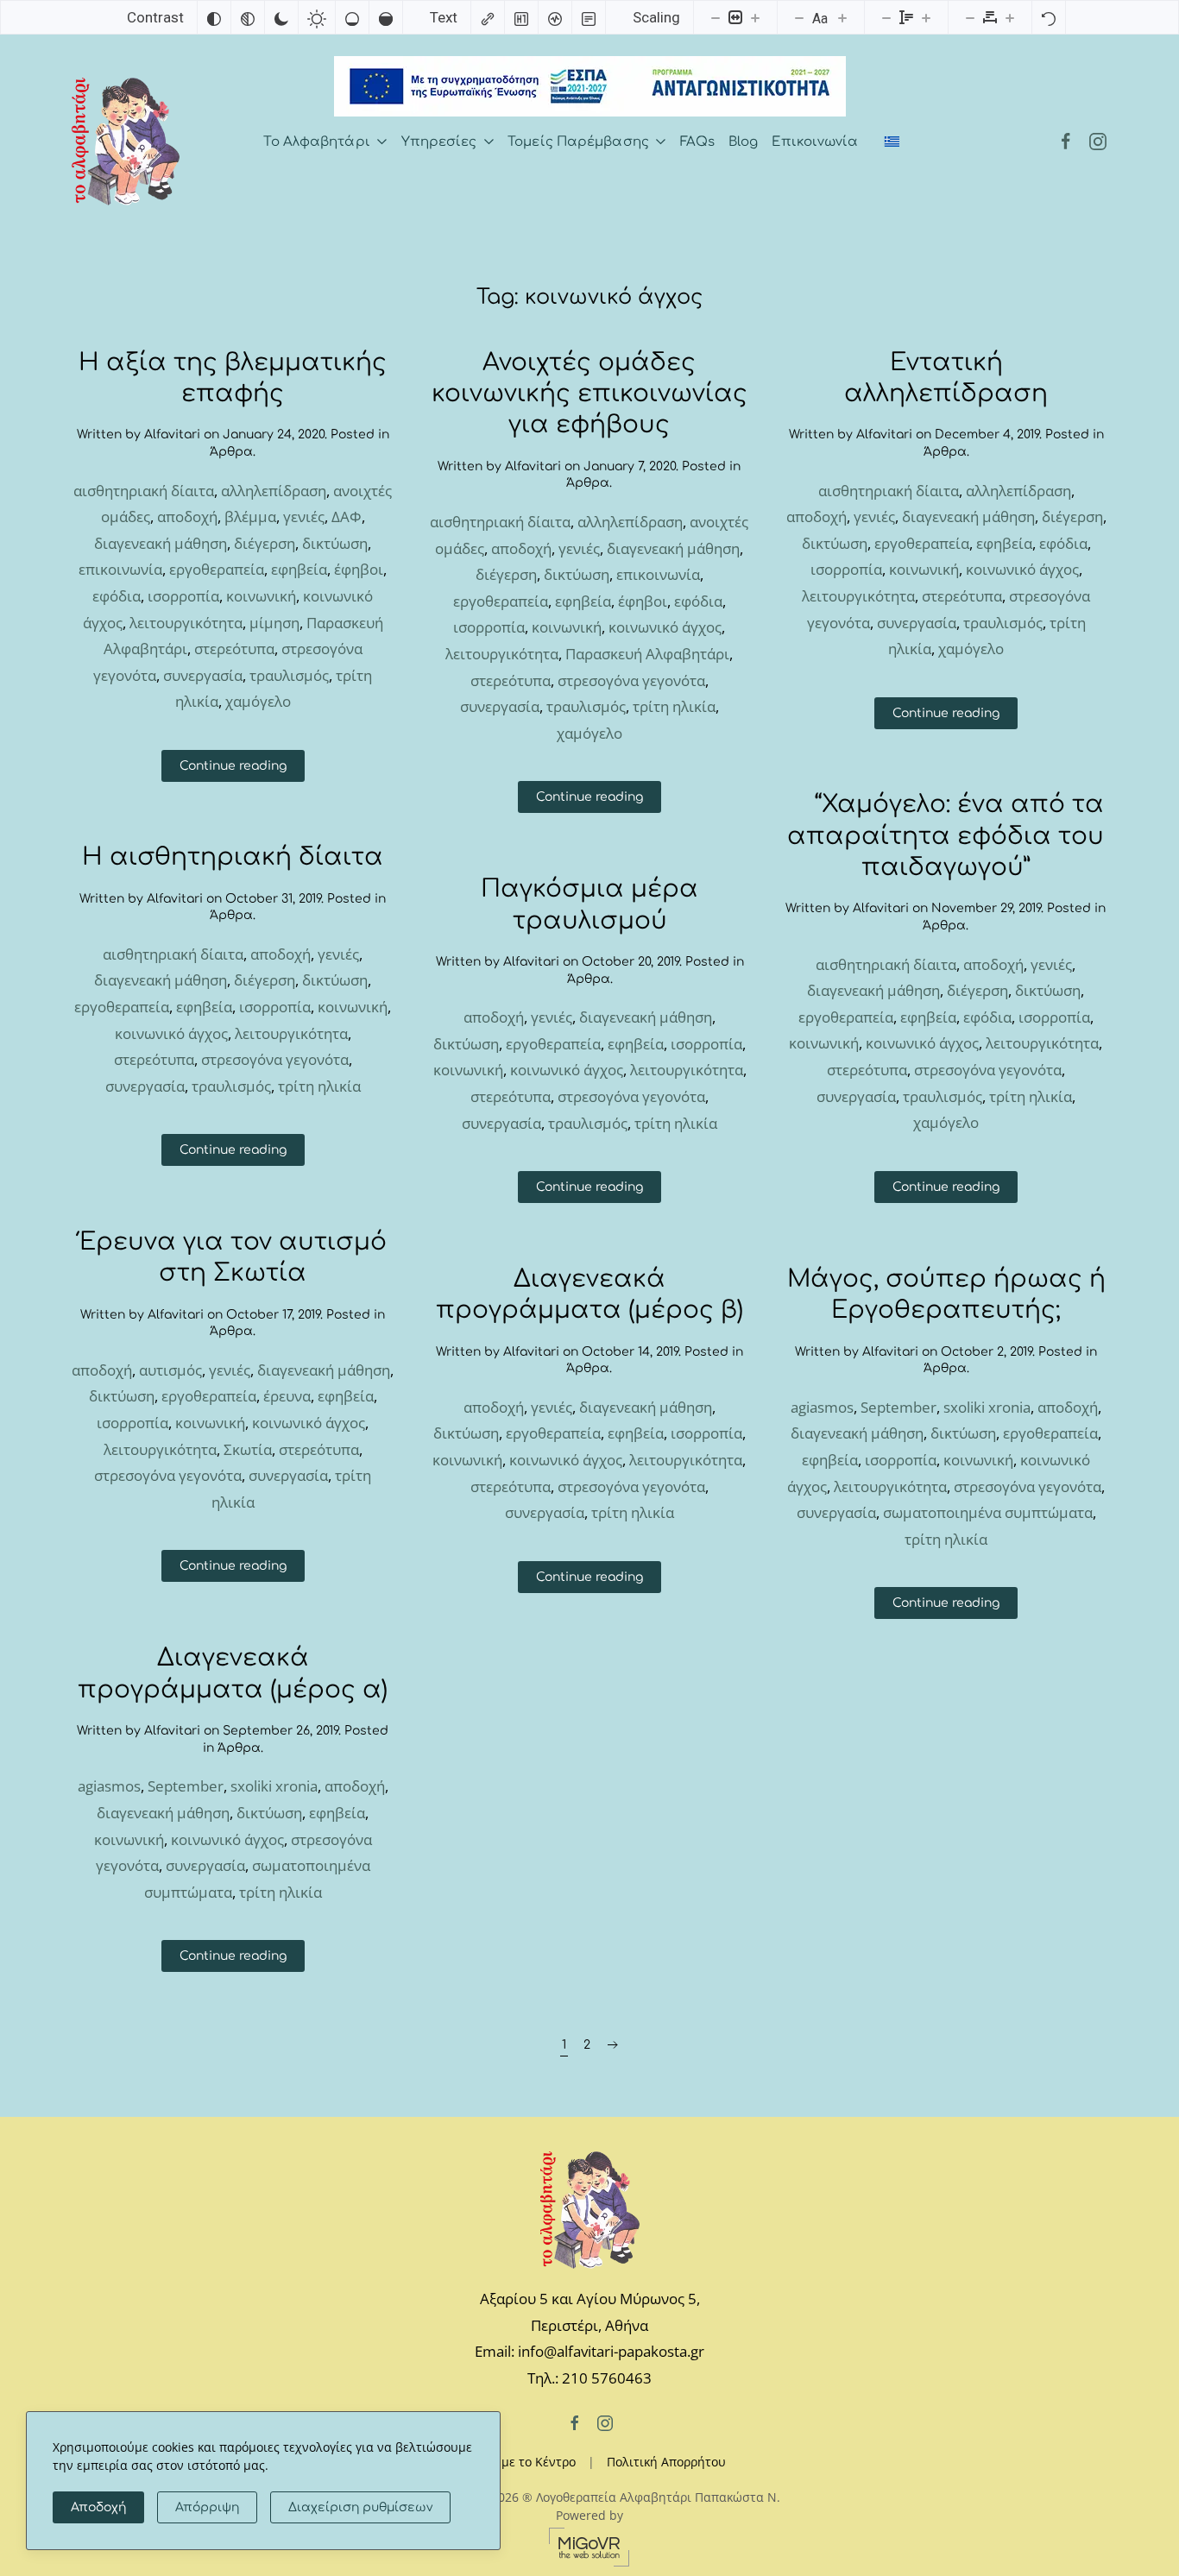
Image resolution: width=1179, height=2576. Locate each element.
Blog (743, 142)
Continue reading (233, 766)
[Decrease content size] (716, 17)
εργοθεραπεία (217, 569)
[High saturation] (386, 17)
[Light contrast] (317, 17)
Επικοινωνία (815, 142)
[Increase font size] (842, 17)
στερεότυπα (234, 649)
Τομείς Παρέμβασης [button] (578, 142)
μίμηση (274, 623)
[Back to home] (126, 142)
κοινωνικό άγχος (665, 627)
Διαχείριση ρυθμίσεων (360, 2507)
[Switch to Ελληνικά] (892, 142)
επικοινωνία (120, 569)
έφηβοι (359, 569)
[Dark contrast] (281, 17)
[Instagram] (1098, 142)
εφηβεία (299, 569)
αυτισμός (170, 1370)
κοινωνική (261, 596)
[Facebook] (1066, 142)
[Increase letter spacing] (1010, 17)
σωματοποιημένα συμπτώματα (988, 1512)
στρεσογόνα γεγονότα (631, 680)
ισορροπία (183, 596)
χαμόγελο (258, 701)
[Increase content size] (755, 17)
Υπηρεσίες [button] (439, 142)
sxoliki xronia (987, 1407)
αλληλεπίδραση (274, 491)
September (898, 1407)
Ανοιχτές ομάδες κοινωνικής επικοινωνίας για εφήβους (589, 394)
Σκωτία (248, 1449)
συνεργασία (203, 675)
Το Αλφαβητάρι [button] (316, 142)
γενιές (304, 516)
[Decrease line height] (886, 17)
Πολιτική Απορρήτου (666, 2462)
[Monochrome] (248, 17)
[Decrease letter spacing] (970, 17)
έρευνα (287, 1396)
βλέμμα (250, 516)
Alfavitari (172, 435)
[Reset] (1049, 17)
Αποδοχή (98, 2507)
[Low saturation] (352, 17)
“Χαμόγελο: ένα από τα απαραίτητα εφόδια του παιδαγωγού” (946, 836)
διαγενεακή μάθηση (161, 543)
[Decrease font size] (799, 17)
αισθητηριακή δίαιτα (144, 491)
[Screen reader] (555, 17)
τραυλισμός (289, 675)
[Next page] (613, 2045)
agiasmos (822, 1407)
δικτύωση (335, 543)
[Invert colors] (214, 17)
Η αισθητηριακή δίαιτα (233, 857)
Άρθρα (231, 452)
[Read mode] (589, 17)
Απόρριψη (207, 2507)
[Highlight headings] (521, 17)
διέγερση (265, 543)
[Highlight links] (488, 17)
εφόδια (117, 596)
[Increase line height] (926, 17)
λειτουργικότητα (186, 623)
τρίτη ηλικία (674, 706)
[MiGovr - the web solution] (589, 2545)
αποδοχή (187, 516)
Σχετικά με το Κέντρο (515, 2462)
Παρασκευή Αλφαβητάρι (647, 654)
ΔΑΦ (347, 516)
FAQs (697, 142)
